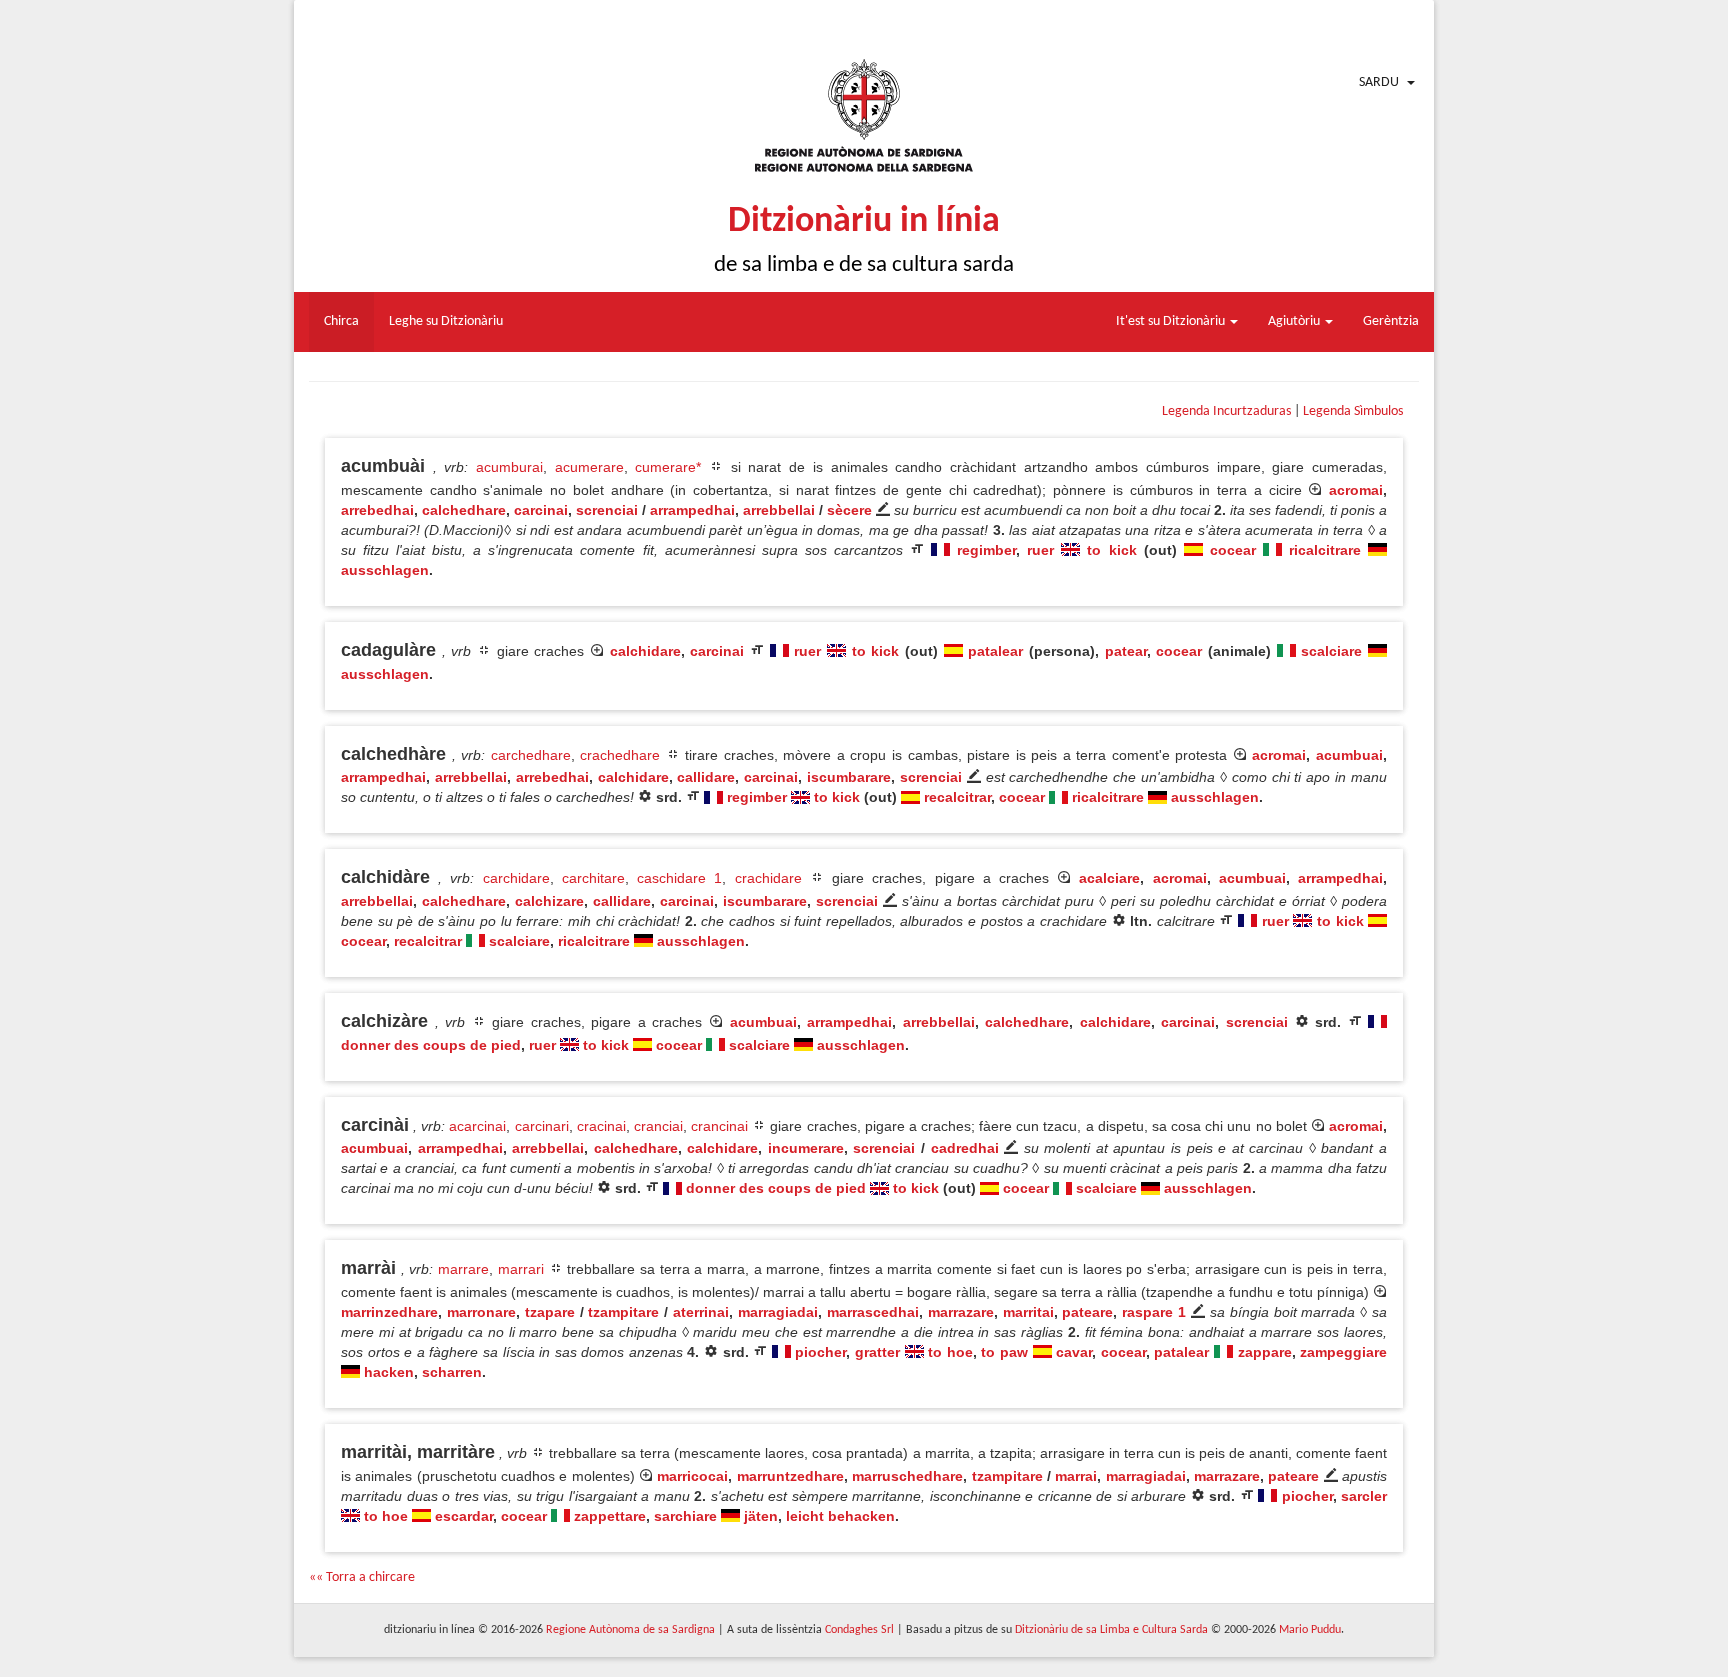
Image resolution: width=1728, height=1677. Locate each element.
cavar (1074, 1352)
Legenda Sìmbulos (1353, 411)
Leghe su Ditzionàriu (446, 321)
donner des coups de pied (431, 1045)
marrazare (961, 1312)
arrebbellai (779, 510)
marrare (463, 1269)
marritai (1028, 1312)
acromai (1356, 490)
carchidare (516, 878)
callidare (706, 777)
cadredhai (965, 1148)
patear (1126, 651)
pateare (1087, 1312)
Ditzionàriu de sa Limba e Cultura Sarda (1111, 1630)
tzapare (550, 1312)
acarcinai (477, 1126)
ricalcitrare (1325, 550)
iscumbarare (849, 777)
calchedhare (464, 510)
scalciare (1331, 651)
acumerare (589, 467)
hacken (389, 1372)
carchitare (593, 878)
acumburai (509, 467)
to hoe (950, 1352)
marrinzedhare (389, 1312)
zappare (1265, 1352)
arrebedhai (377, 510)
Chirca (341, 321)
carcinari (542, 1126)
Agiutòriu (1295, 321)
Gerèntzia (1391, 321)
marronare (481, 1312)
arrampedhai (692, 510)
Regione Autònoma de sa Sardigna (630, 1630)
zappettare (610, 1516)
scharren (452, 1372)
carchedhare (531, 755)
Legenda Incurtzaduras (1226, 411)
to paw (1004, 1352)
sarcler (1364, 1496)
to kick (1111, 550)
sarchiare (685, 1516)
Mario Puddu (1310, 1630)
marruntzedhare (790, 1476)
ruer (1040, 550)
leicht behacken (840, 1516)
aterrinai (701, 1312)
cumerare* (668, 467)
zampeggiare (1343, 1352)
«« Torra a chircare (362, 1577)
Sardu (1379, 82)
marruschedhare (907, 1476)
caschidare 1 (679, 878)
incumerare (806, 1148)
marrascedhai (873, 1312)
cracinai (601, 1126)
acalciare (1109, 878)
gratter (877, 1352)
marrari (521, 1269)
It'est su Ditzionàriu (1172, 321)
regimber (986, 550)
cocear (1233, 550)
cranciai (658, 1126)
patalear (995, 651)
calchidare (645, 651)
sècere (849, 510)
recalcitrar (957, 797)
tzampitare (623, 1312)
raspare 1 (1154, 1312)
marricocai (692, 1476)
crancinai (719, 1126)
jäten (761, 1516)
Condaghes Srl (859, 1630)
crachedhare (620, 755)
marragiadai (778, 1312)
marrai (1076, 1476)
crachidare (768, 878)
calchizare (549, 901)
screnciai (607, 510)
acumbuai (1349, 755)
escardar (464, 1516)
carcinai (541, 510)
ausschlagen (385, 570)
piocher (820, 1352)
